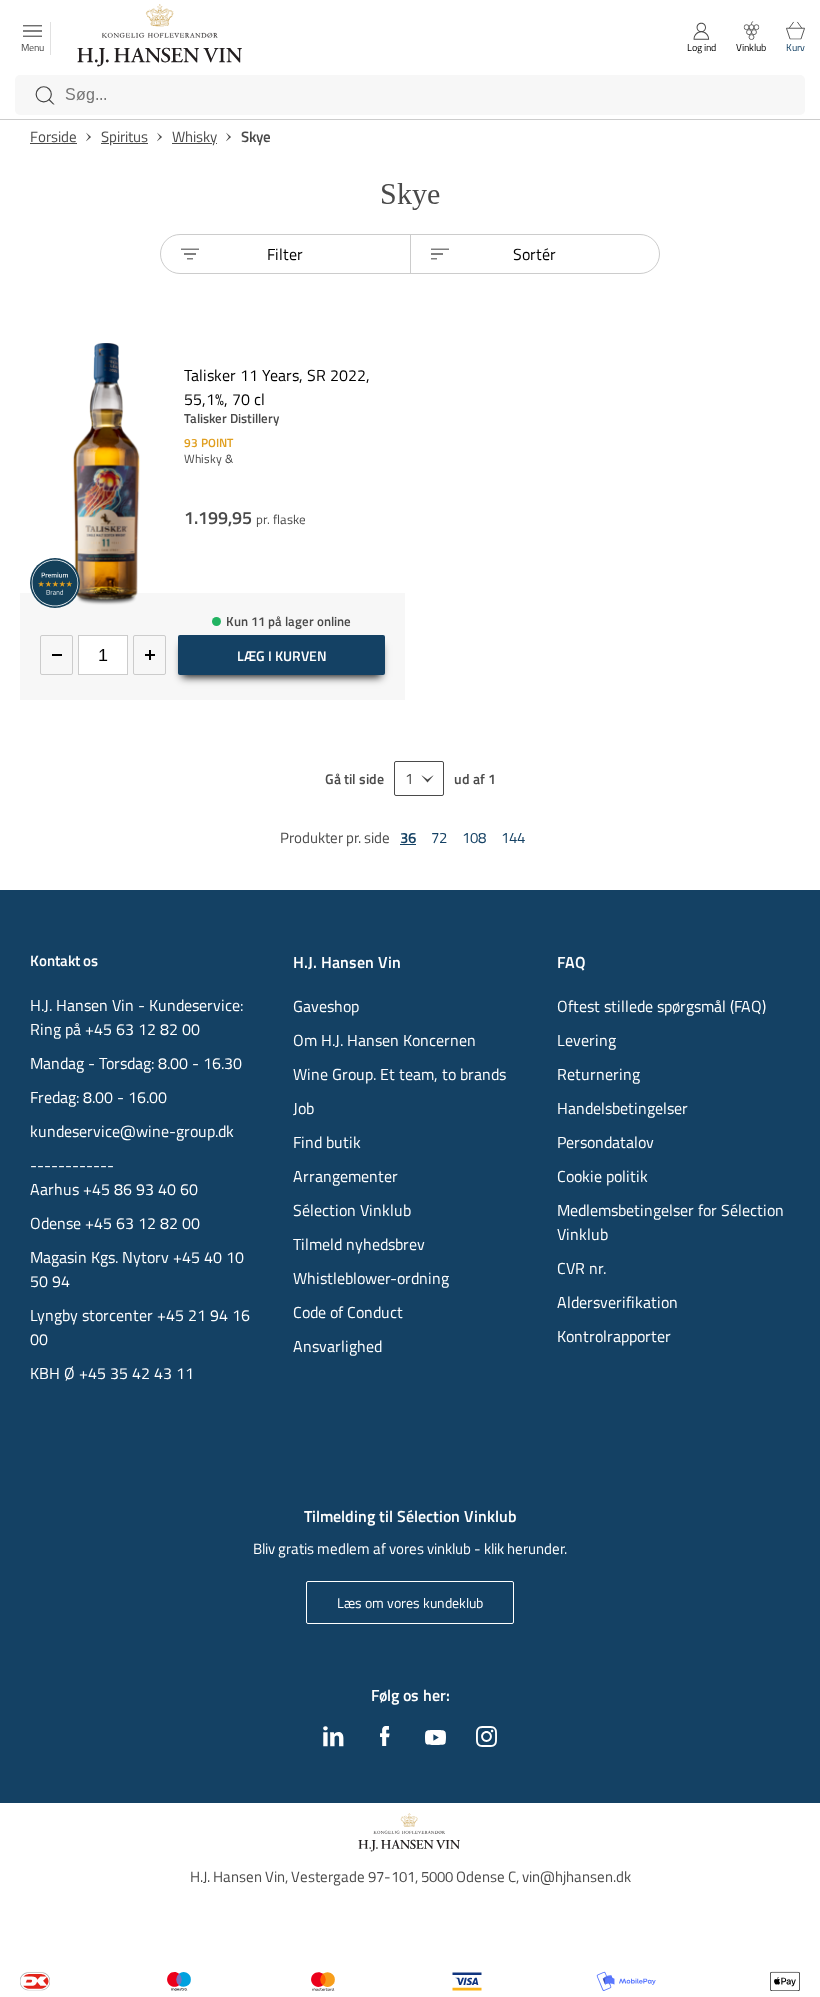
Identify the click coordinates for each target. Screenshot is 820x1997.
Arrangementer (345, 1176)
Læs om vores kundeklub (410, 1602)
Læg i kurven (282, 655)
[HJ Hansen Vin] (161, 38)
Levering (586, 1040)
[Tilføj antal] (149, 655)
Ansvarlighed (337, 1346)
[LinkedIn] (333, 1741)
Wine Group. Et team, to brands (399, 1074)
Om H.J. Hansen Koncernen (384, 1040)
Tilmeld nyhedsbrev (359, 1244)
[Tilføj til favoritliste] (397, 354)
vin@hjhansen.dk (576, 1876)
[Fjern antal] (56, 655)
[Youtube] (435, 1739)
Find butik (327, 1142)
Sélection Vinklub (352, 1210)
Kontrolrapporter (614, 1336)
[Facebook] (385, 1741)
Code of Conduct (348, 1312)
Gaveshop (326, 1006)
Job (303, 1108)
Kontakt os (64, 961)
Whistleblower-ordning (371, 1278)
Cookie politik (604, 1176)
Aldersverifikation (617, 1302)
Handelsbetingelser (622, 1108)
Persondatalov (605, 1142)
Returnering (598, 1074)
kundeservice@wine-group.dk (132, 1131)
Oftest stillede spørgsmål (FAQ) (661, 1006)
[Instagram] (486, 1741)
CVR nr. (581, 1268)
